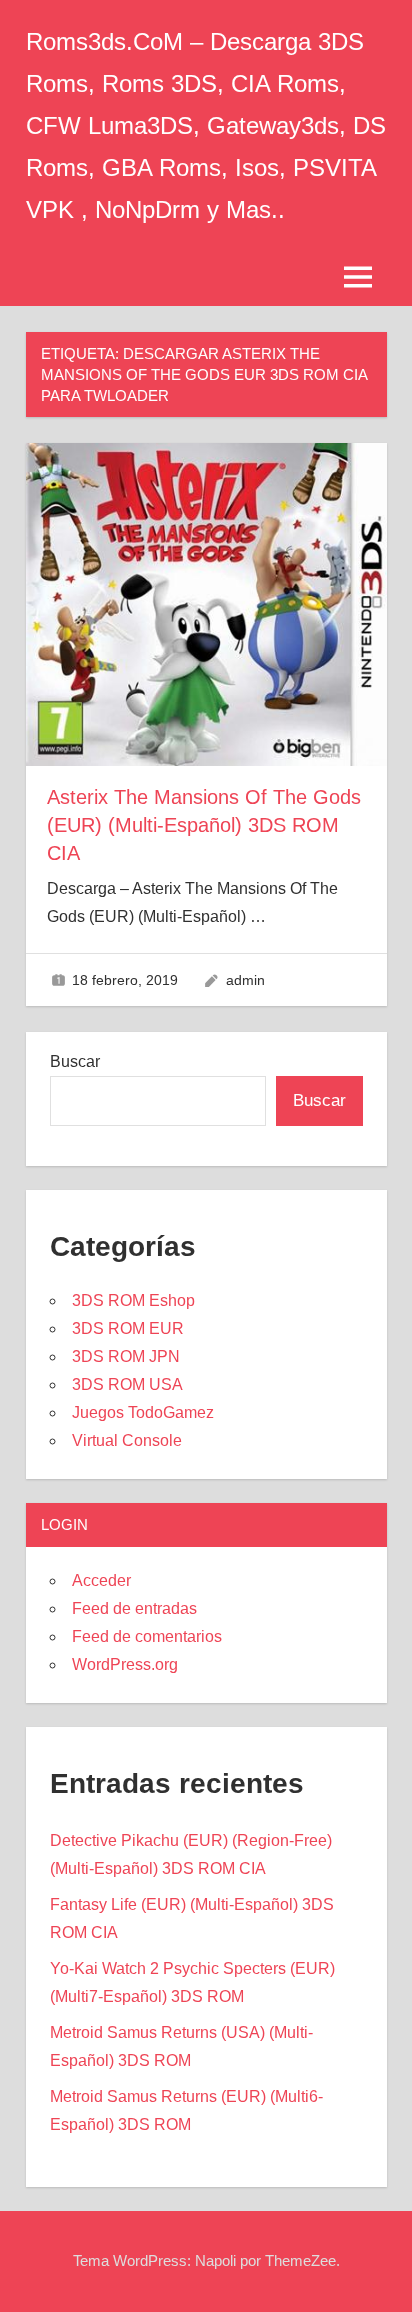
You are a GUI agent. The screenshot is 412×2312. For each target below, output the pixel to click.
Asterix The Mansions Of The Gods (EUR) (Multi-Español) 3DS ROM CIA (204, 825)
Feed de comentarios (147, 1636)
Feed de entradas (134, 1608)
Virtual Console (127, 1440)
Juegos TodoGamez (143, 1412)
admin (245, 980)
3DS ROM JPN (126, 1356)
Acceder (101, 1580)
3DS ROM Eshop (133, 1300)
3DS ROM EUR (128, 1328)
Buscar (75, 1061)
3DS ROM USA (127, 1384)
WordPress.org (125, 1664)
